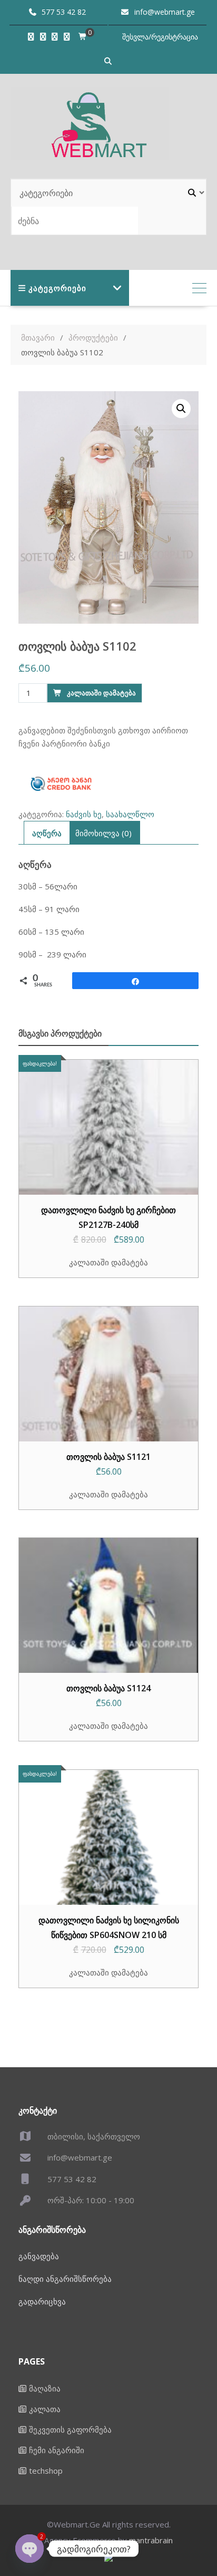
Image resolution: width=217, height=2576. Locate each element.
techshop (46, 2471)
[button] (181, 409)
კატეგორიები (57, 288)
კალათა (45, 2409)
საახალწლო (130, 814)
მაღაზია (45, 2388)
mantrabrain (151, 2540)
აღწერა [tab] (47, 833)
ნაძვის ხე (84, 814)
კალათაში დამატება (101, 693)
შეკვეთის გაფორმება (70, 2429)
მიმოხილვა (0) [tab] (103, 833)
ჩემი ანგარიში (57, 2450)
